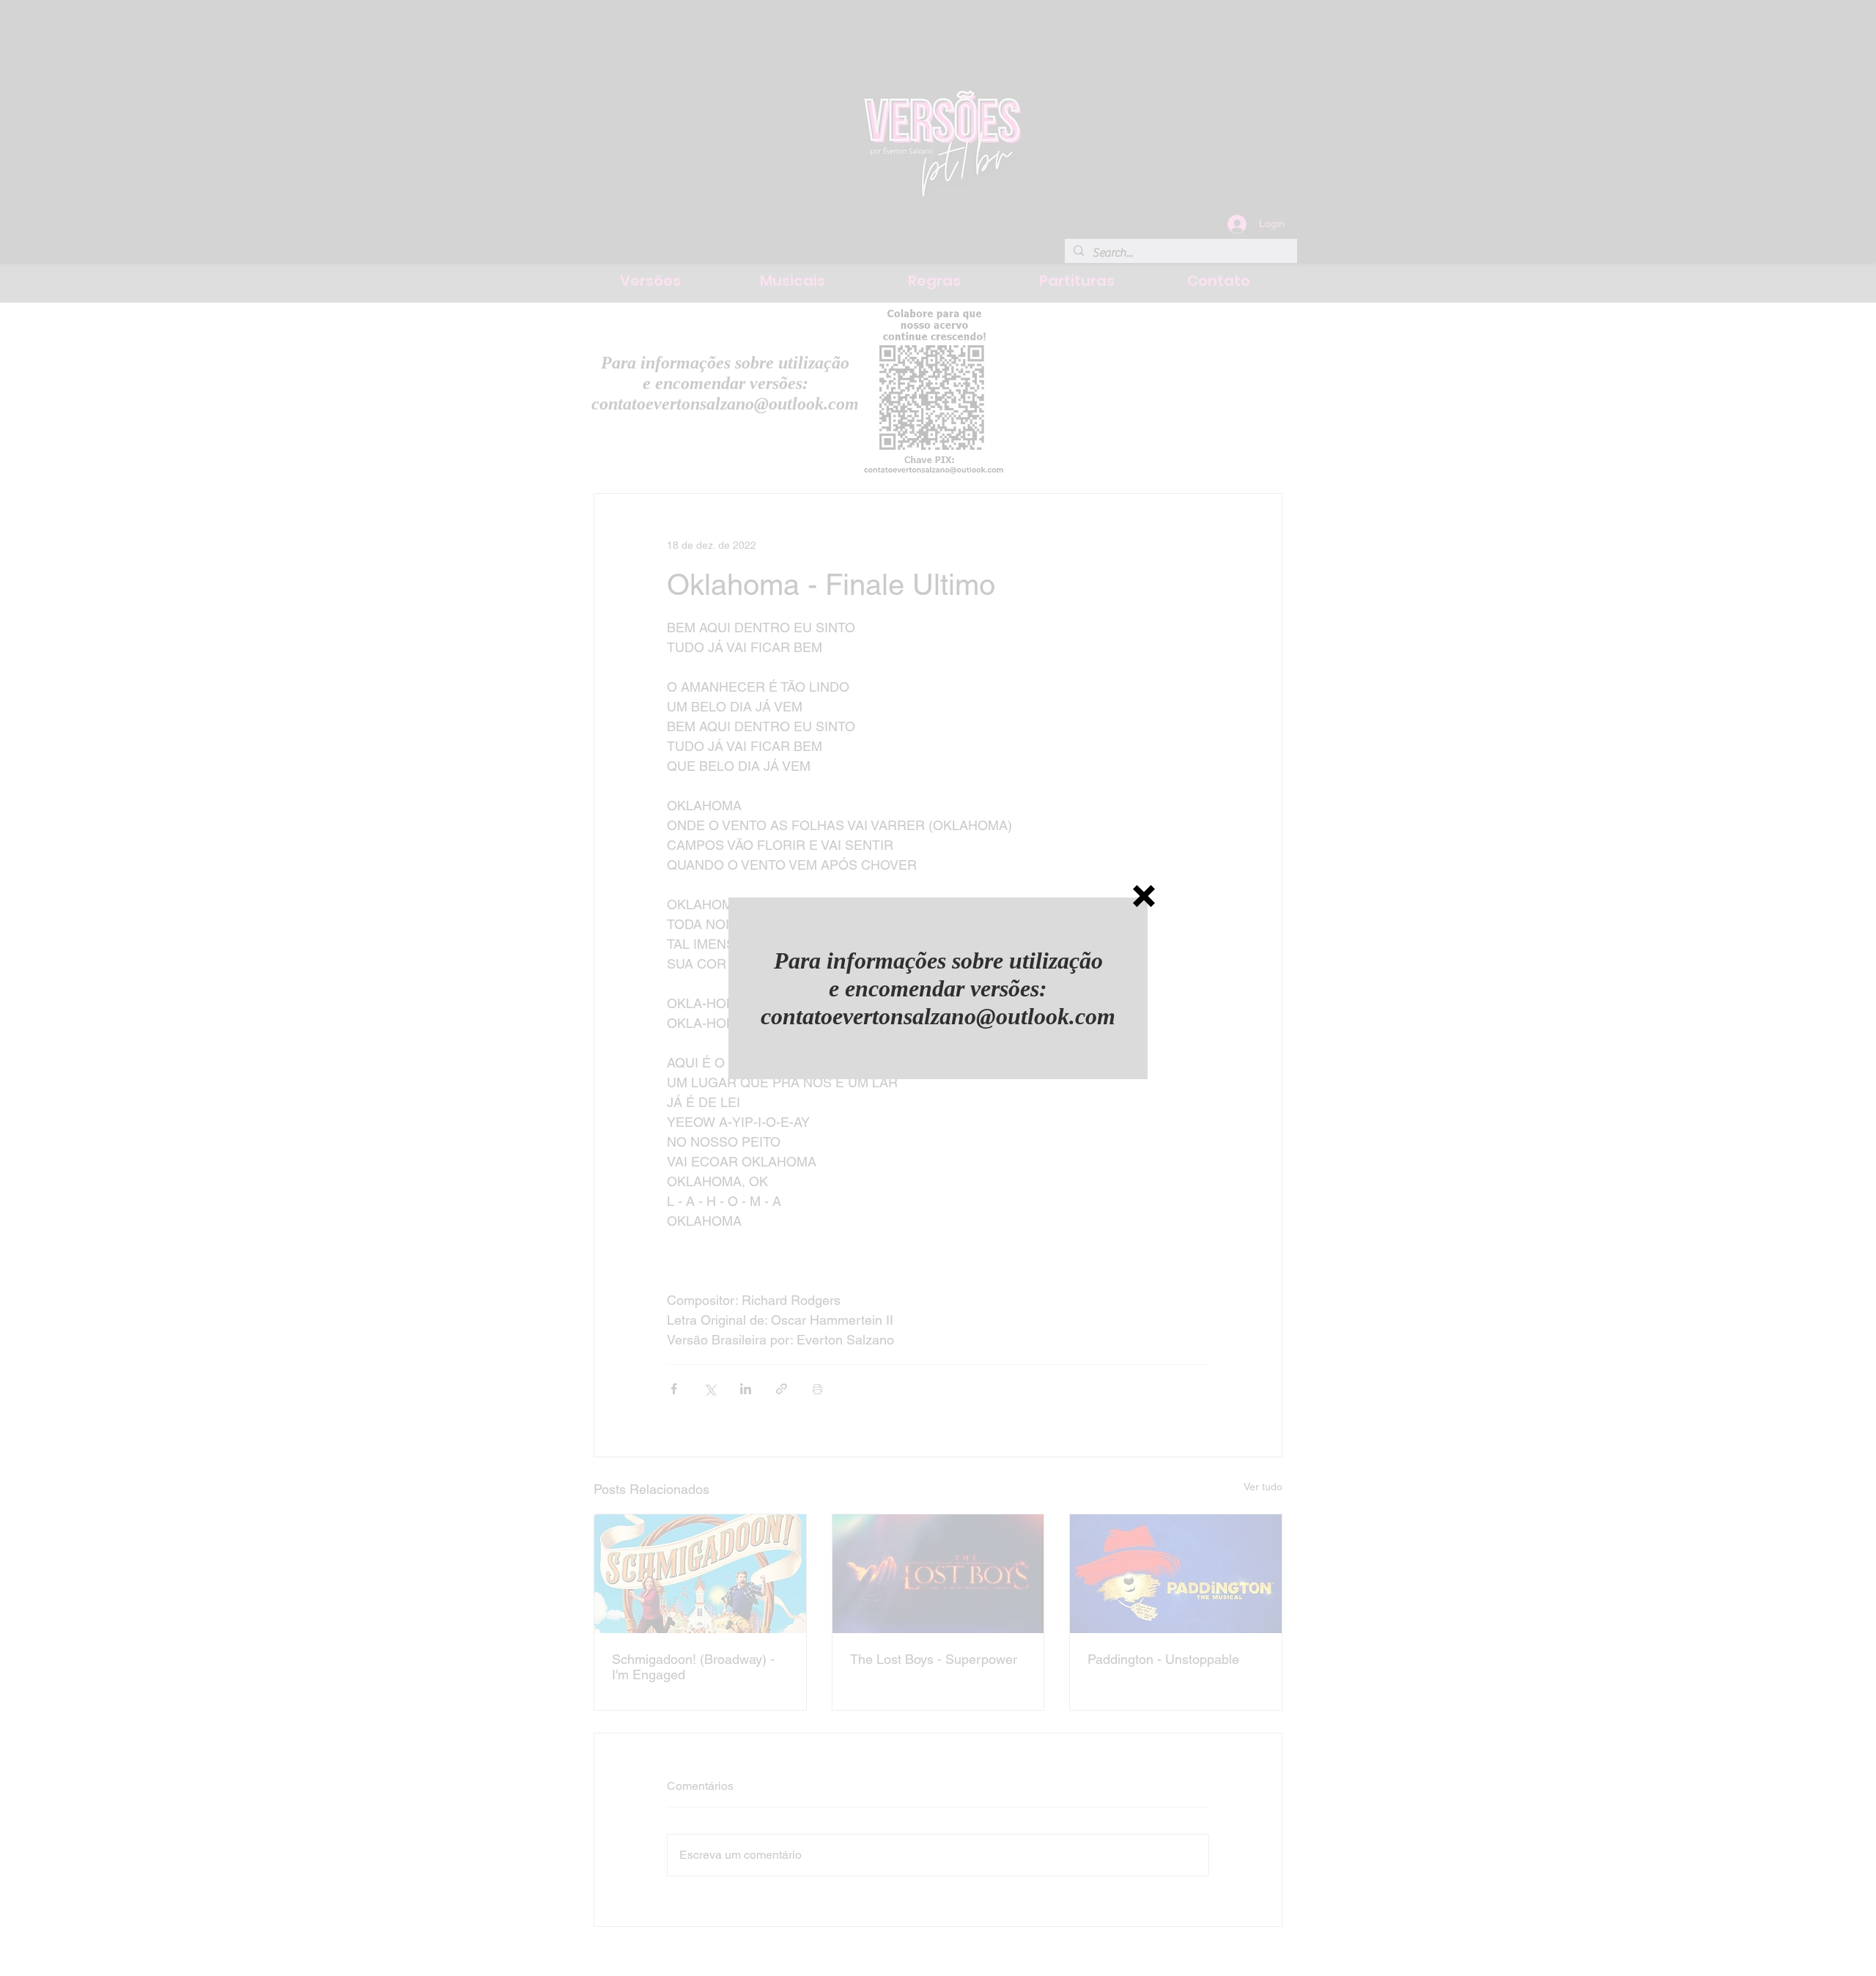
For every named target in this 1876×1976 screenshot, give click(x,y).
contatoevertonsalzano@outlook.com (938, 1016)
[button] (1144, 896)
